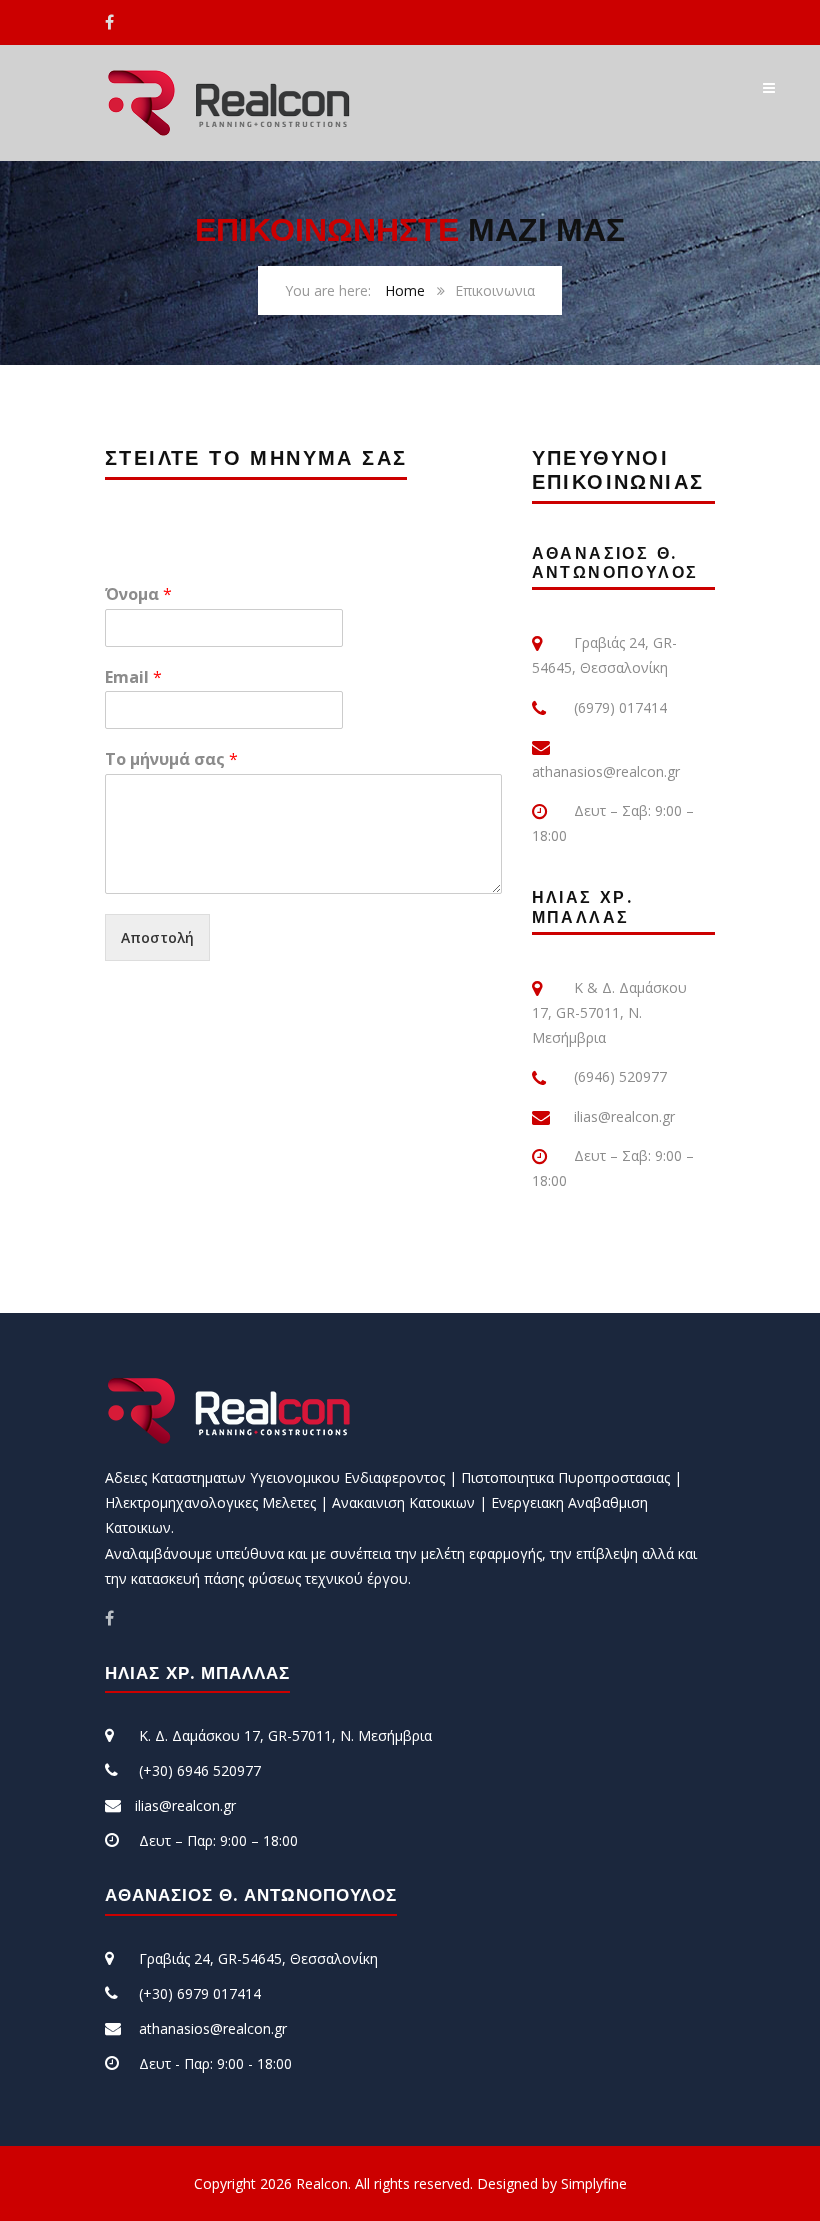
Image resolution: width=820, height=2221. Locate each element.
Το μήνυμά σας (171, 759)
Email (133, 677)
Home (405, 290)
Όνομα (138, 594)
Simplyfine (594, 2183)
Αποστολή (157, 937)
